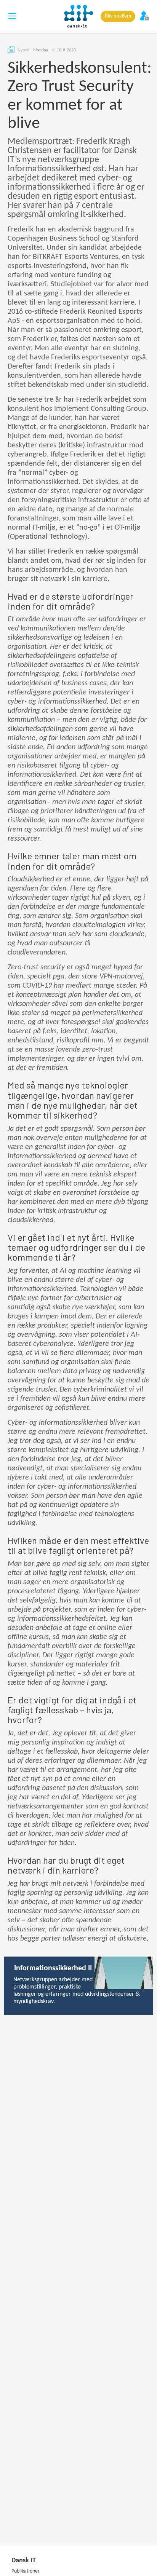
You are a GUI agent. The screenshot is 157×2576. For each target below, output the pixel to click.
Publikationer (26, 2571)
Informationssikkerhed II (53, 1968)
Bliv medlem (118, 16)
